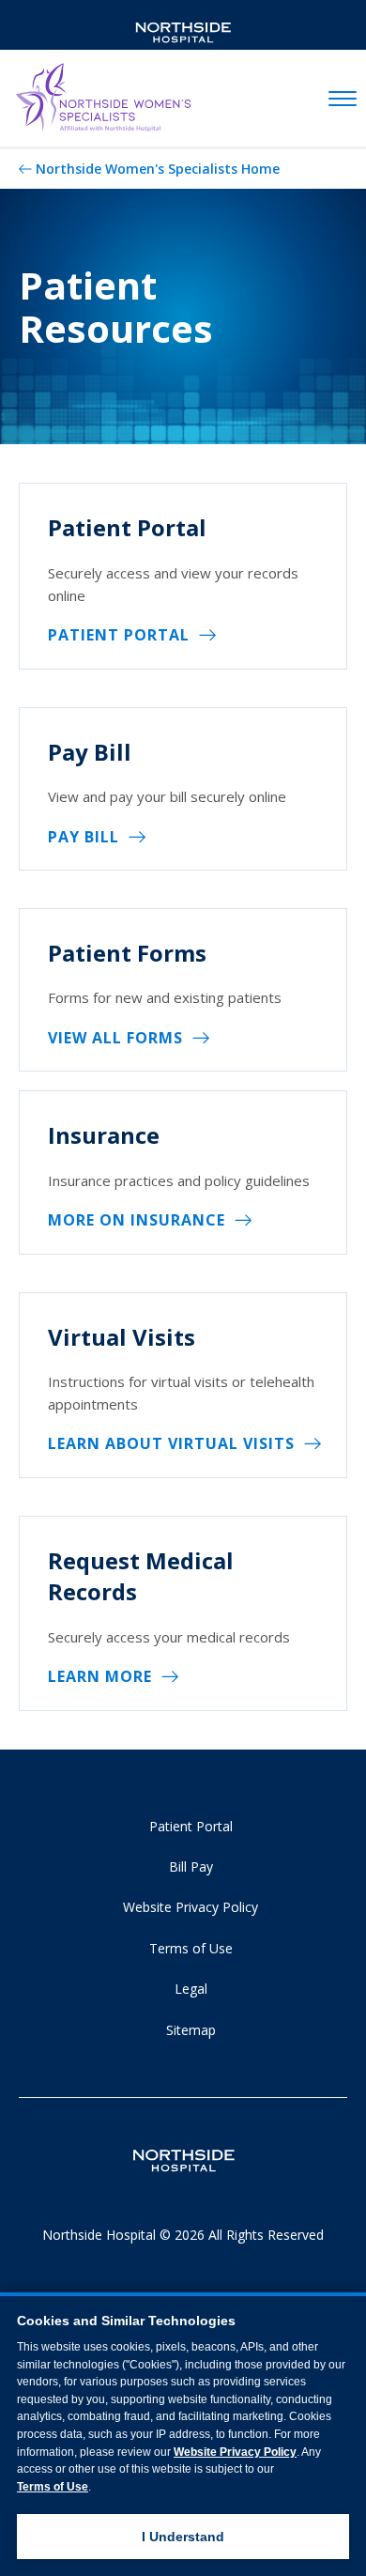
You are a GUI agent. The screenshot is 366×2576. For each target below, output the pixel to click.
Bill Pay (191, 1866)
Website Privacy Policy (191, 1907)
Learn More (100, 1676)
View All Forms (115, 1038)
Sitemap (191, 2030)
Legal (191, 1989)
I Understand (183, 2537)
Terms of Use (191, 1948)
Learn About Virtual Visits (171, 1443)
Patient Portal (119, 635)
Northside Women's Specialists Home (158, 169)
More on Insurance (137, 1220)
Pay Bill (84, 837)
